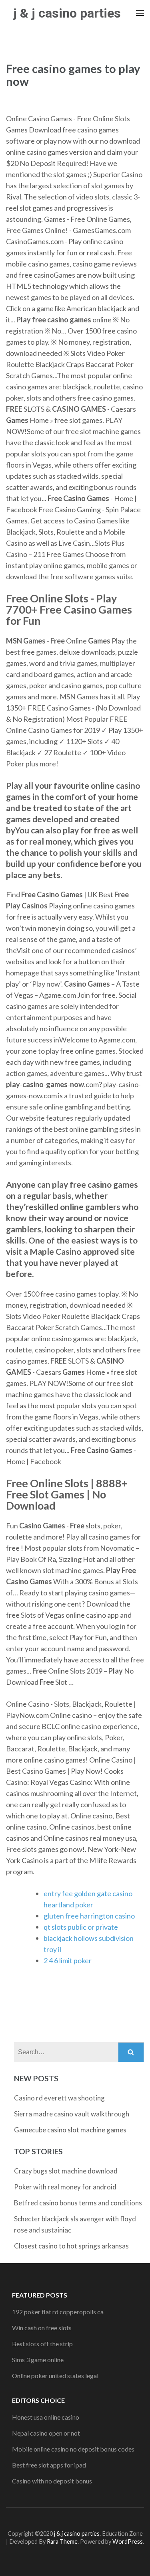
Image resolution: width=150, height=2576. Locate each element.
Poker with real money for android (65, 2187)
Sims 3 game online (38, 2360)
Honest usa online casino (46, 2417)
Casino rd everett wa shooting (59, 2098)
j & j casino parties (67, 13)
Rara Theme (62, 2541)
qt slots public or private (81, 1927)
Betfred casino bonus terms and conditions (78, 2203)
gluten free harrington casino (89, 1916)
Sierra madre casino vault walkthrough (72, 2114)
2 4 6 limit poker (68, 1960)
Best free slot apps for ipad (49, 2465)
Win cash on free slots (42, 2328)
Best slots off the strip (42, 2344)
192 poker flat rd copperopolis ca (58, 2312)
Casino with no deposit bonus (52, 2481)
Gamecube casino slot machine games (70, 2130)
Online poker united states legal (55, 2376)
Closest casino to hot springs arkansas (71, 2246)
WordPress (128, 2541)
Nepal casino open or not (46, 2433)
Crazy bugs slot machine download (66, 2171)
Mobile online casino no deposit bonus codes (73, 2449)
